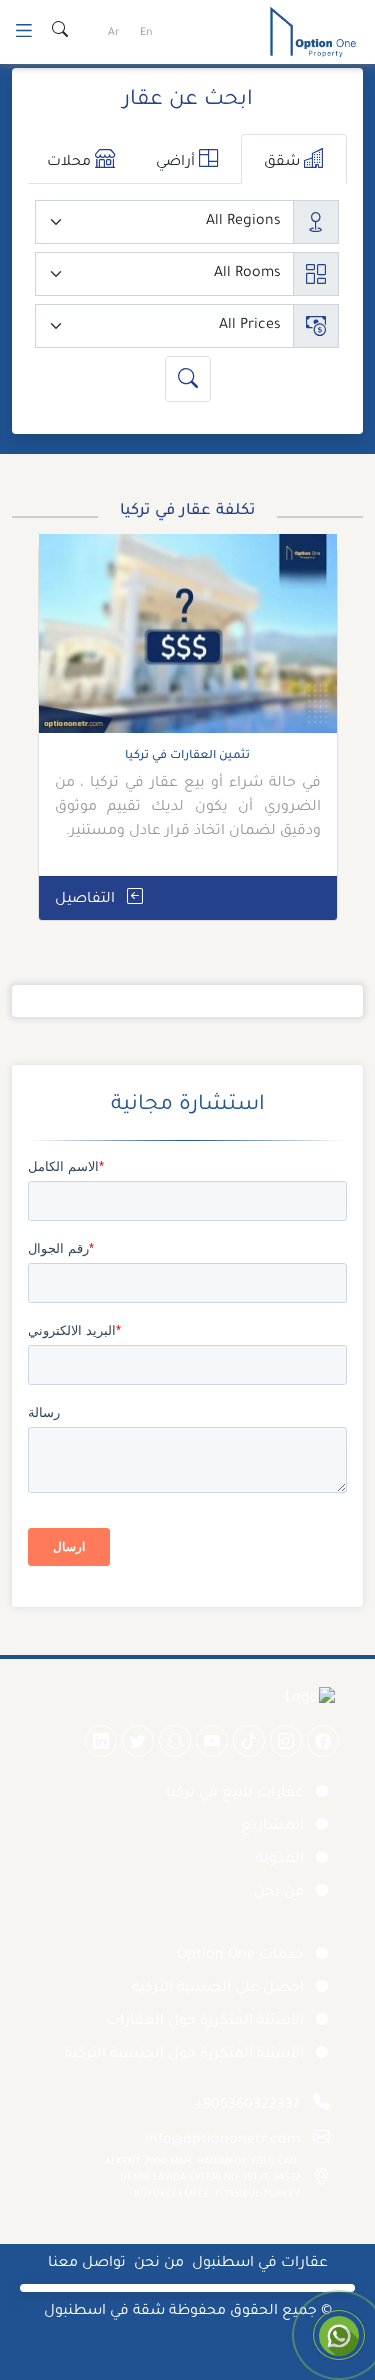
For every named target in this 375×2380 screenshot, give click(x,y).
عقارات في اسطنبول (260, 2264)
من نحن (279, 1893)
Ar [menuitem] (114, 33)
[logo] (313, 34)
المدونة (280, 1860)
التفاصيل (87, 900)
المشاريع (272, 1827)
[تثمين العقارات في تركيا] (188, 641)
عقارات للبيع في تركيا (235, 1794)
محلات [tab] (71, 163)
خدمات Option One (240, 1956)
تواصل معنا (87, 2264)
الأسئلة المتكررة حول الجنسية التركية (184, 2055)
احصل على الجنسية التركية (218, 1989)
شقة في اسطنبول (104, 2312)
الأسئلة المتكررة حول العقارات (205, 2022)
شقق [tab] (284, 163)
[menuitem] (146, 34)
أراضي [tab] (177, 163)
